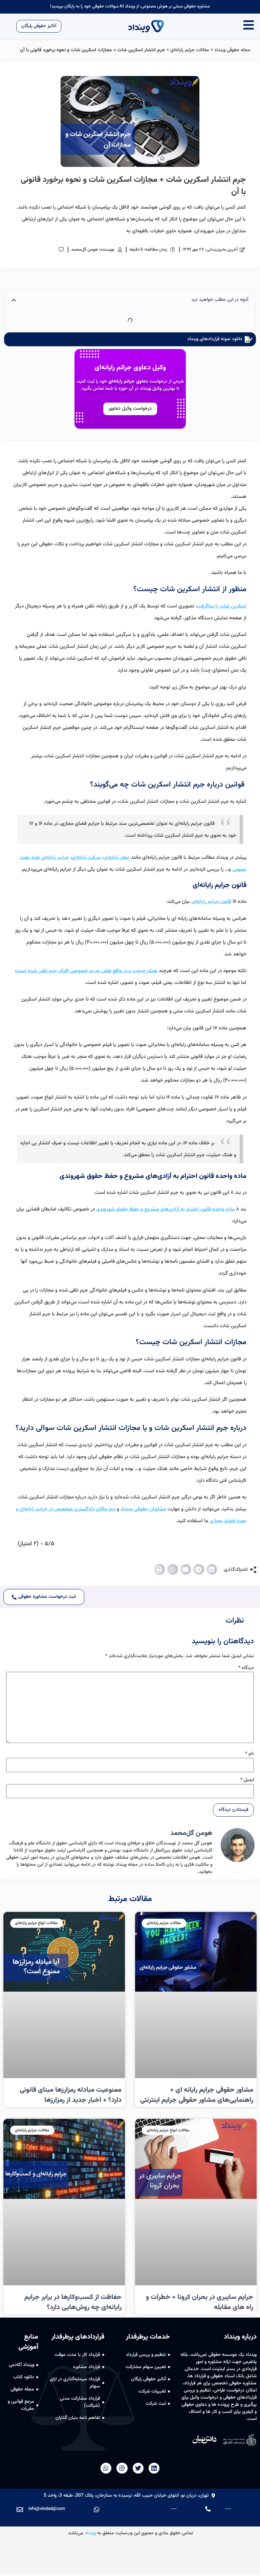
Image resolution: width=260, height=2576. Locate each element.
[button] (212, 1569)
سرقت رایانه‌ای (86, 858)
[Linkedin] (154, 2468)
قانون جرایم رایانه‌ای (211, 902)
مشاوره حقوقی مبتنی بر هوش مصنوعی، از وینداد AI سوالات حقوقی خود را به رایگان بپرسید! (130, 6)
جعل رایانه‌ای (117, 858)
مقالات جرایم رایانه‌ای (190, 50)
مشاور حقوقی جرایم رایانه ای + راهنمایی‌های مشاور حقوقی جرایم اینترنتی (197, 2095)
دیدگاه (246, 1668)
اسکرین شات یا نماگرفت (222, 606)
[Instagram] (122, 2468)
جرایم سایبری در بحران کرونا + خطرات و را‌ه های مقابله (200, 2302)
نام (250, 1754)
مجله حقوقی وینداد (232, 50)
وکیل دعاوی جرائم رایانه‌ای (130, 368)
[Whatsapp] (106, 2468)
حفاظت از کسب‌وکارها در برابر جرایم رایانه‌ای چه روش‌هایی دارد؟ (73, 2302)
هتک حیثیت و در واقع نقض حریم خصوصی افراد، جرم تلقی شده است (87, 971)
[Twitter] (138, 2468)
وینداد (90, 2533)
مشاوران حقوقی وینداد (143, 1509)
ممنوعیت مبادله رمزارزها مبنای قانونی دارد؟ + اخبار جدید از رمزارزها (71, 2095)
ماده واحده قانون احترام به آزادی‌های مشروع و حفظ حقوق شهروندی (165, 1209)
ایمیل (247, 1780)
